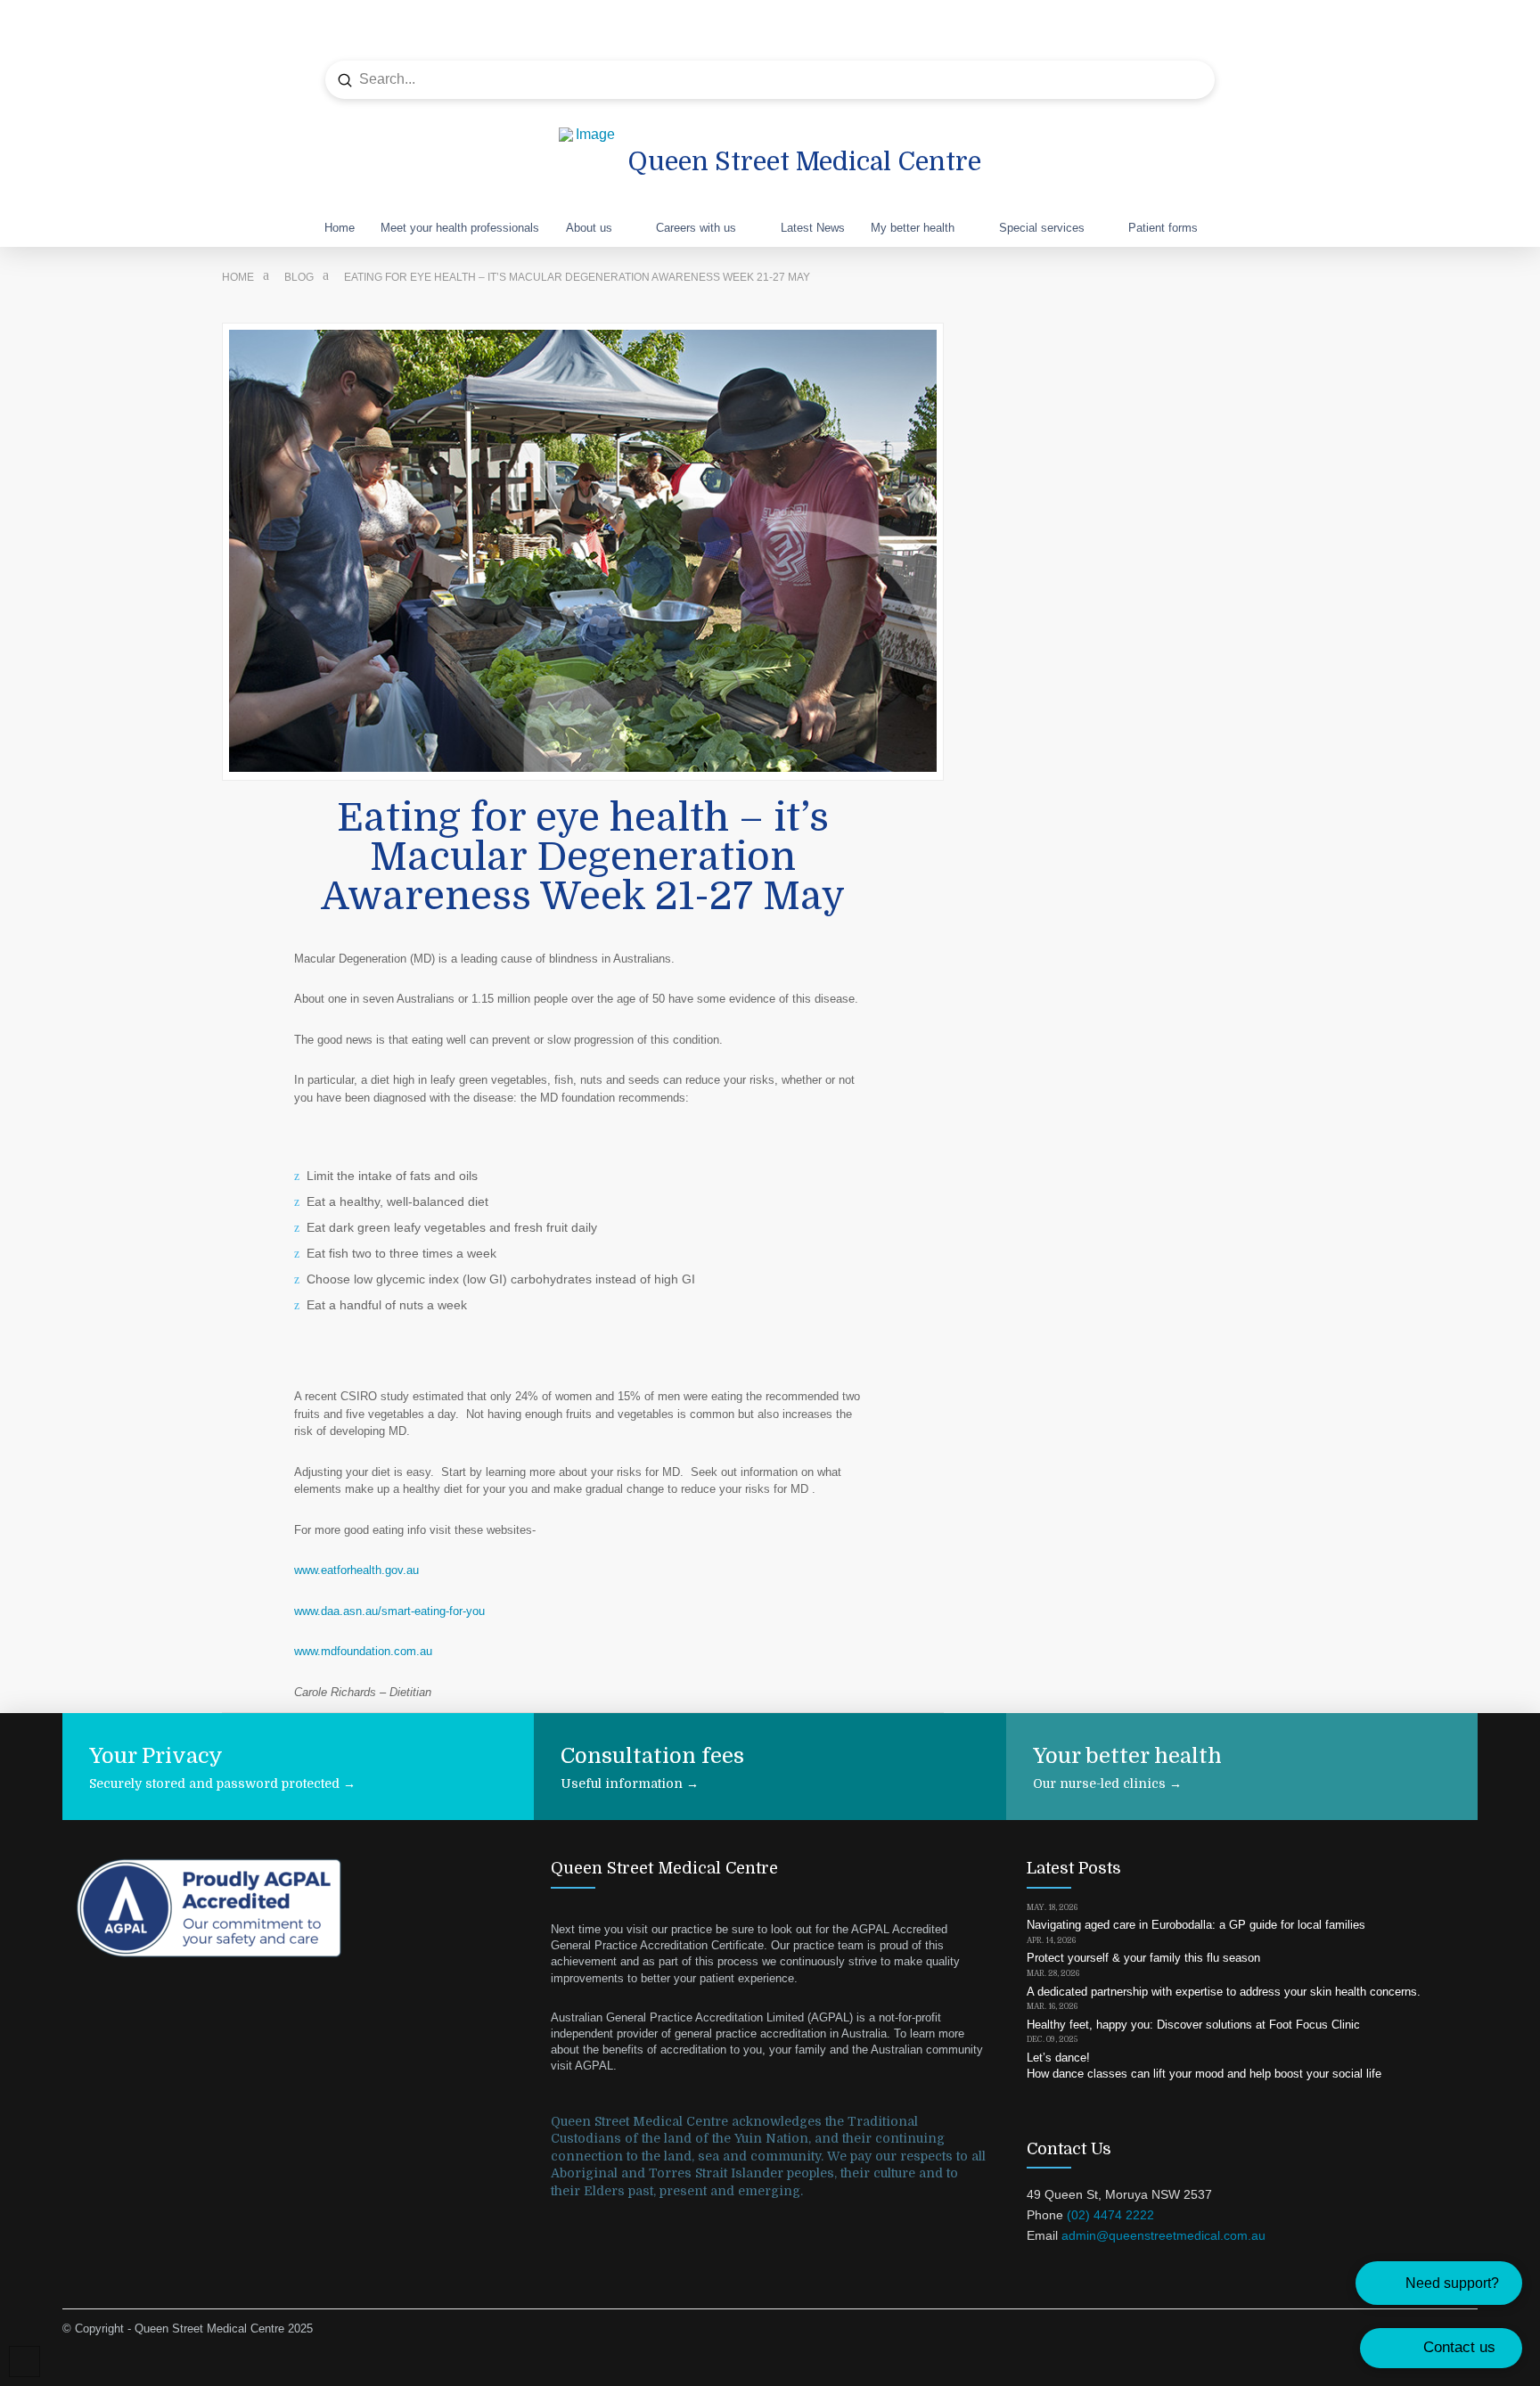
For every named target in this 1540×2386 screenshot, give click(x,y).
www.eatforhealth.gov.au (356, 1570)
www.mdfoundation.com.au (363, 1651)
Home (238, 277)
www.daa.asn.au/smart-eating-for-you (389, 1611)
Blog (299, 277)
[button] (1439, 2283)
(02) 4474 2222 (1110, 2215)
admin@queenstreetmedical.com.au (1163, 2235)
